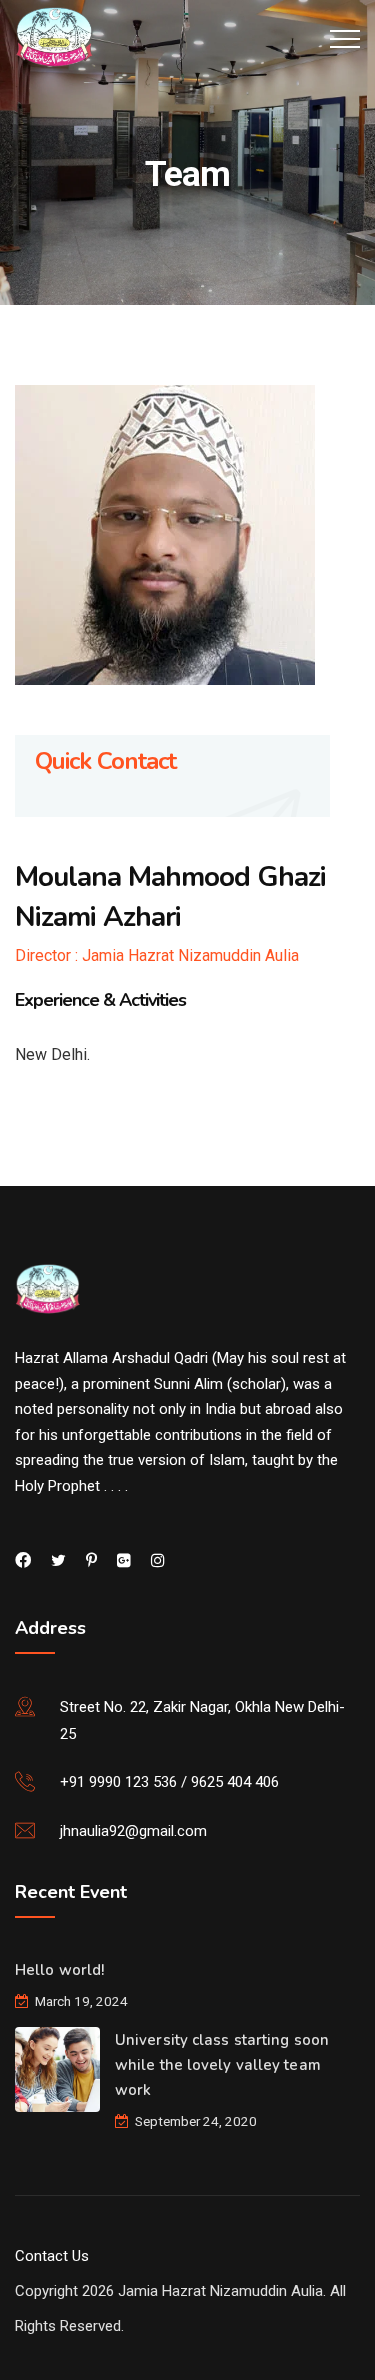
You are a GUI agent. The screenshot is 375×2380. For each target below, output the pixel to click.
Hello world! (59, 1970)
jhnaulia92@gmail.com (133, 1831)
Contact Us (52, 2256)
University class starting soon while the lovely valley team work (222, 2065)
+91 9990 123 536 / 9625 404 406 (169, 1782)
